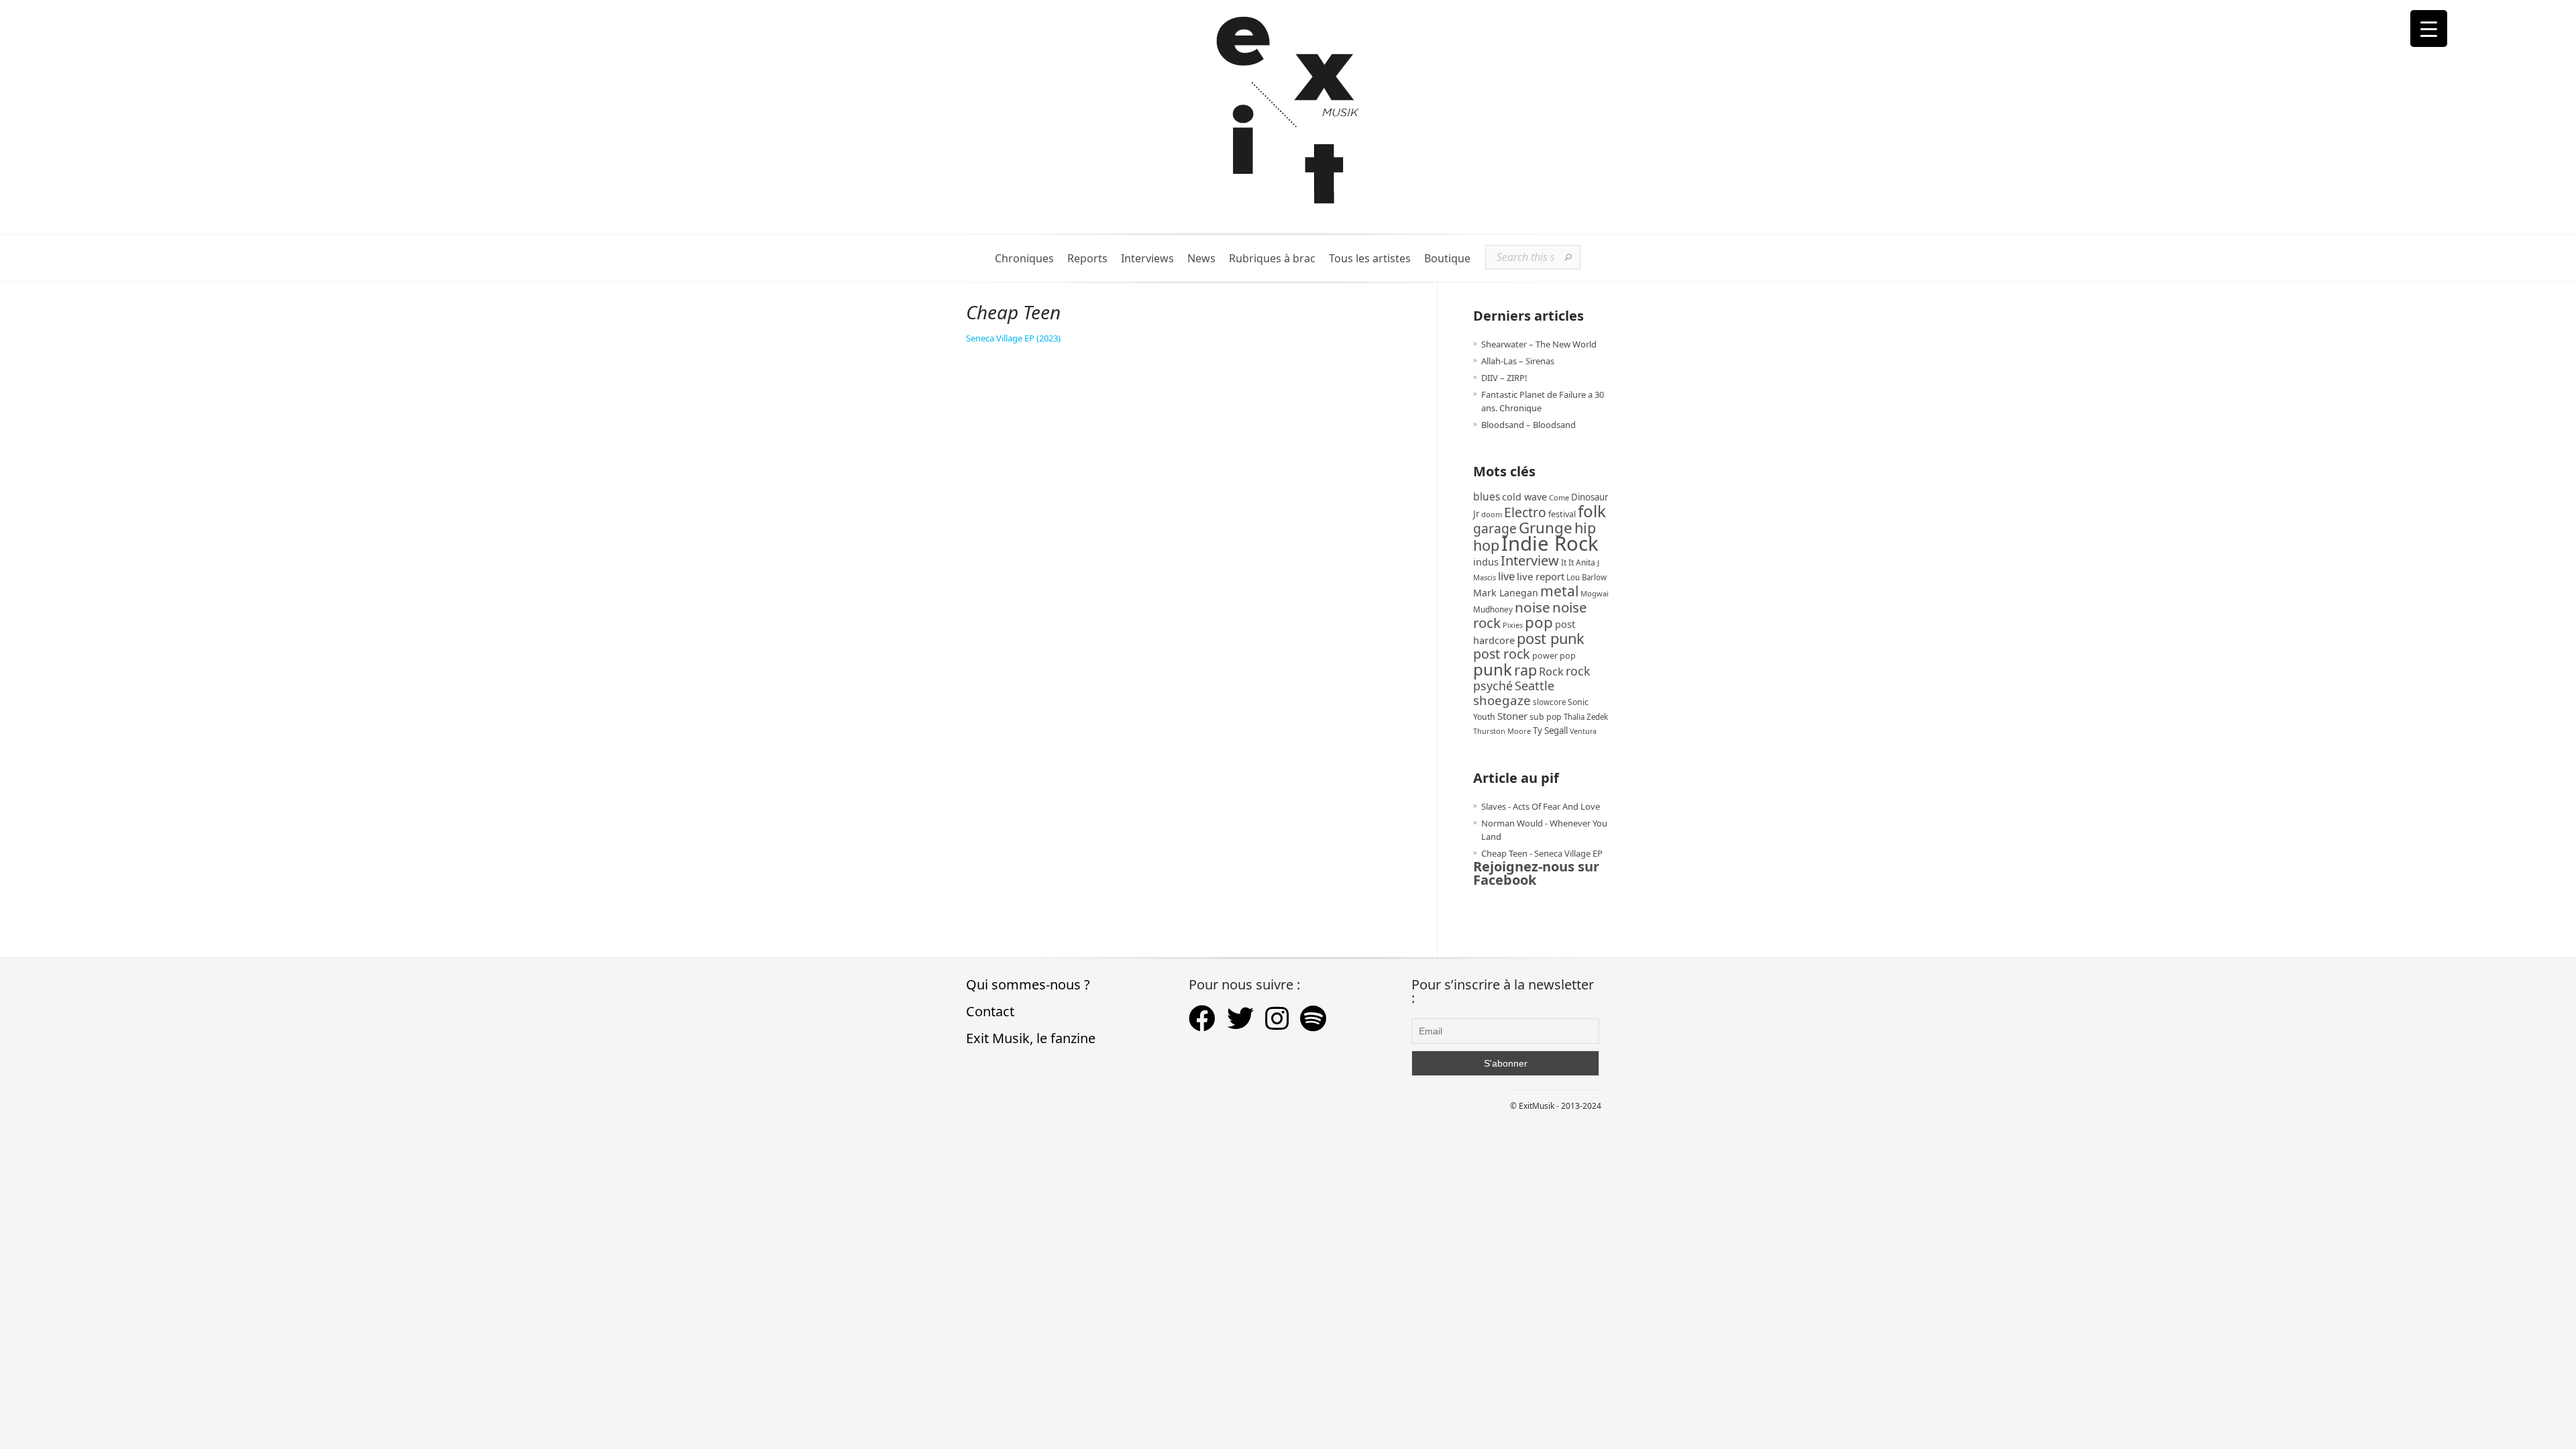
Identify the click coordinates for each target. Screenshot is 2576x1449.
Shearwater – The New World (1539, 344)
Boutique (1447, 259)
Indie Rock (1550, 543)
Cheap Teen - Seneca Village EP (1542, 853)
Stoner (1512, 716)
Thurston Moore (1502, 731)
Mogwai (1595, 593)
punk (1493, 669)
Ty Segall (1550, 731)
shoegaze (1502, 700)
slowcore (1549, 702)
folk (1592, 511)
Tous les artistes (1370, 259)
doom (1492, 514)
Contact (990, 1011)
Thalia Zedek (1586, 717)
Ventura (1583, 731)
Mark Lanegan (1506, 593)
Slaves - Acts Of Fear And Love (1541, 806)
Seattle (1535, 686)
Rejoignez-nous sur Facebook (1536, 873)
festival (1562, 514)
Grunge (1546, 528)
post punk (1551, 638)
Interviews (1147, 259)
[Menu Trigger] (2429, 29)
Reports (1087, 259)
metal (1559, 591)
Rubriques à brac (1272, 259)
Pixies (1513, 625)
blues (1487, 496)
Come (1559, 497)
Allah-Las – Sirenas (1518, 361)
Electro (1525, 512)
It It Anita (1578, 562)
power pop (1554, 656)
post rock (1502, 654)
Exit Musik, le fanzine (1031, 1038)
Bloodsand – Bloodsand (1528, 425)
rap (1525, 670)
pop (1539, 622)
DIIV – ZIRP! (1504, 378)
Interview (1530, 560)
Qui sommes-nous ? (1028, 984)
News (1201, 259)
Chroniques (1024, 259)
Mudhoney (1493, 609)
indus (1486, 561)
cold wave (1524, 497)
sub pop (1546, 717)
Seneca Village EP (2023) (1013, 338)
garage (1495, 528)
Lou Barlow (1587, 577)
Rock (1551, 672)
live (1506, 576)
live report (1541, 576)
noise (1533, 607)
